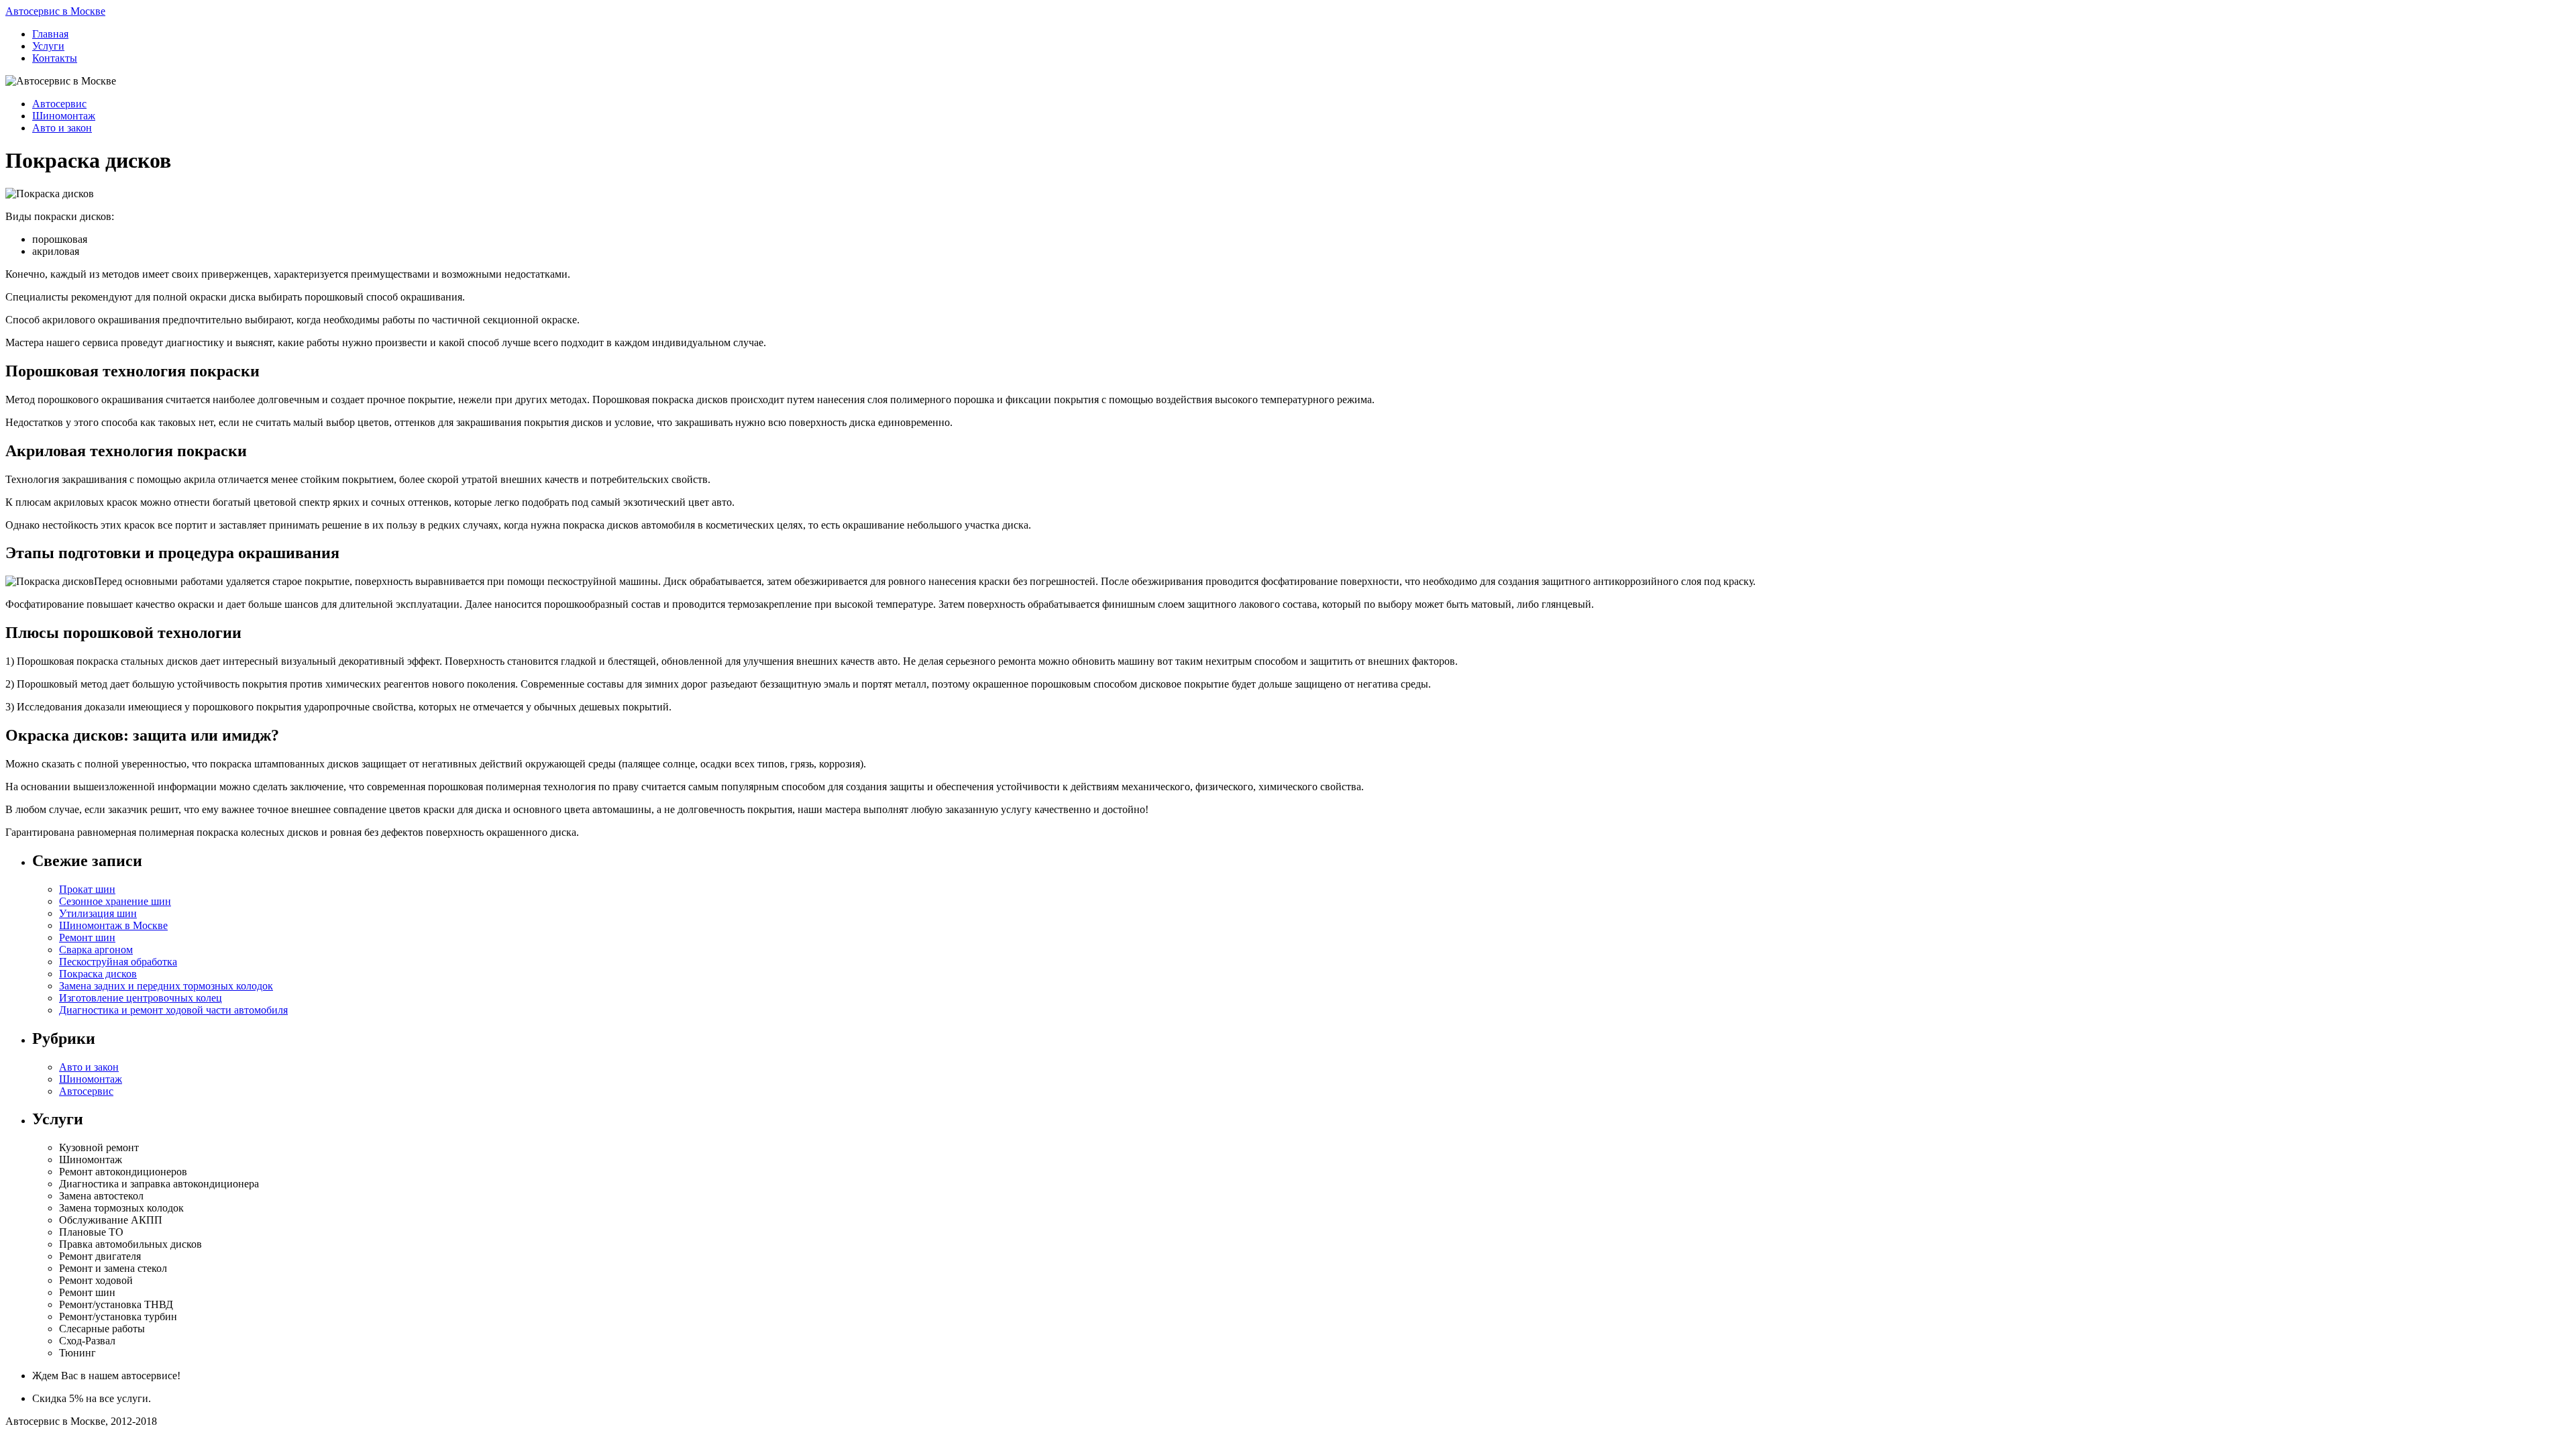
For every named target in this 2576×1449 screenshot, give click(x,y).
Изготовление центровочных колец (141, 998)
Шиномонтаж (64, 116)
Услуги (48, 46)
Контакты (55, 58)
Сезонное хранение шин (115, 901)
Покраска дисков (98, 974)
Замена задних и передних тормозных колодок (166, 986)
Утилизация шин (98, 913)
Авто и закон (62, 128)
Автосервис (59, 104)
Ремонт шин (87, 937)
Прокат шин (87, 889)
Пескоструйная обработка (118, 962)
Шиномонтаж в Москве (113, 925)
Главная (50, 34)
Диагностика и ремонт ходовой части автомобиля (173, 1010)
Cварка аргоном (96, 950)
